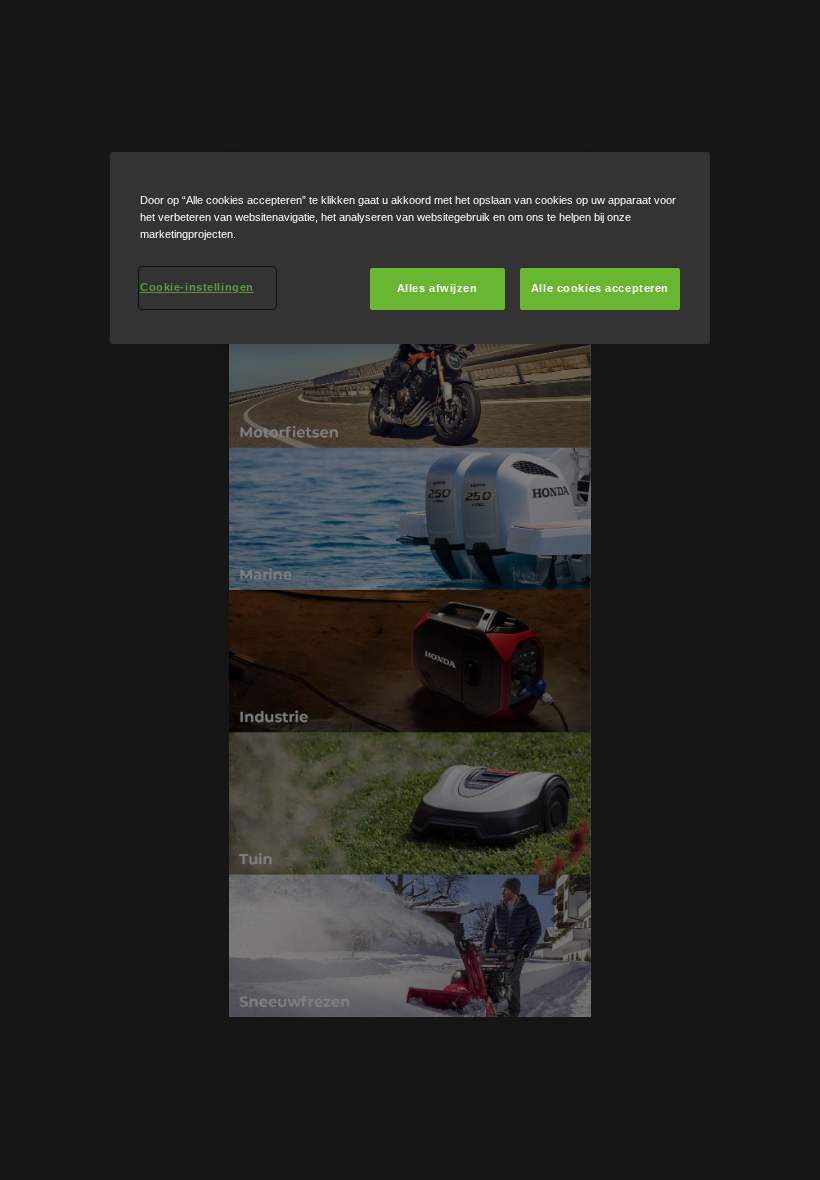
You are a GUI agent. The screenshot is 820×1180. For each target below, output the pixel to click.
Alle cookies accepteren (600, 288)
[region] (410, 248)
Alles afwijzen (437, 288)
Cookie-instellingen (197, 287)
